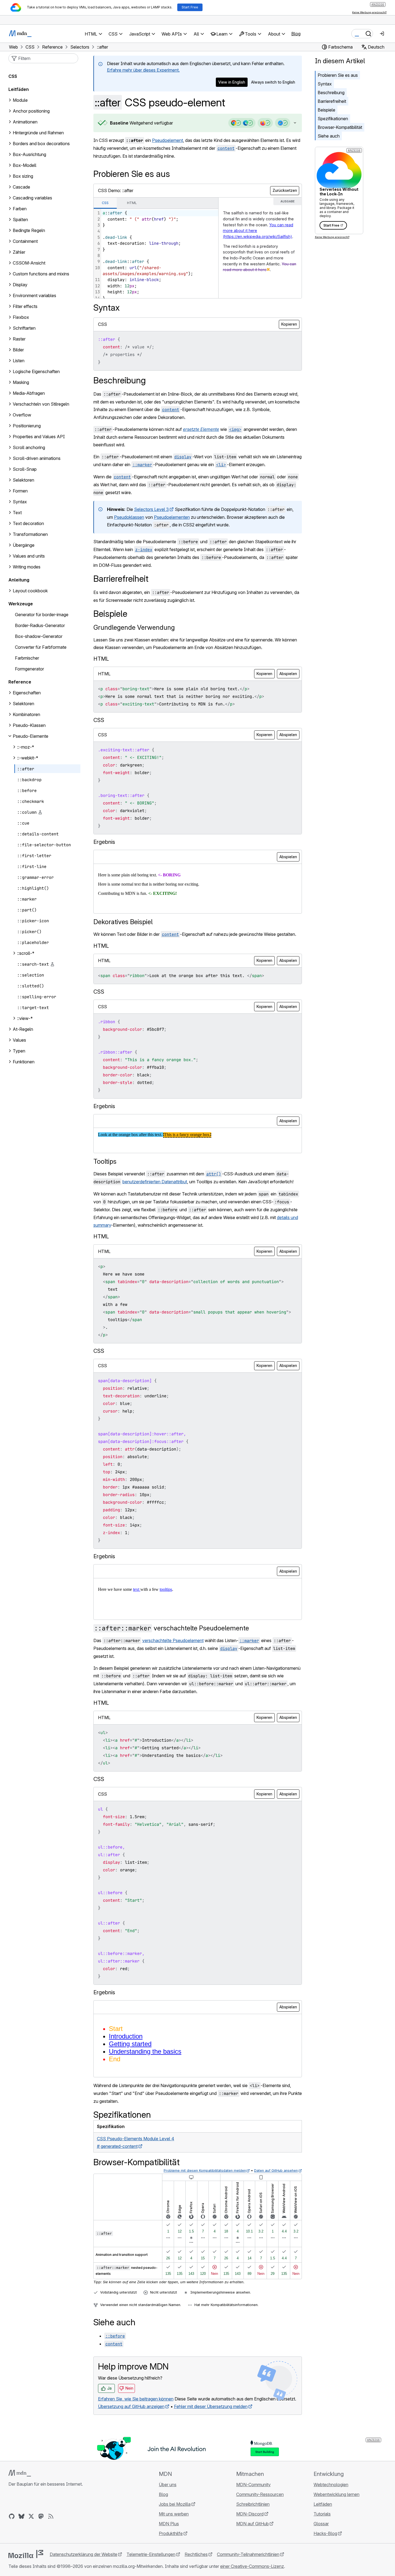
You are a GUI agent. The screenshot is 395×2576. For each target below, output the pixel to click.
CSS (13, 76)
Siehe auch (329, 136)
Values (19, 1040)
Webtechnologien (331, 2485)
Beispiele (326, 110)
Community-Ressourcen (260, 2494)
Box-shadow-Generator (39, 636)
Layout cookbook (30, 591)
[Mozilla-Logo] (26, 2554)
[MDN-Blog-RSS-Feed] (51, 2516)
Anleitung (19, 580)
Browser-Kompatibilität (340, 127)
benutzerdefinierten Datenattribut (155, 1182)
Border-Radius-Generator (40, 625)
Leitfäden (19, 89)
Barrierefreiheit (332, 101)
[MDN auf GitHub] (12, 2516)
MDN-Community (253, 2485)
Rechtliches (196, 2554)
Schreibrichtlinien (253, 2504)
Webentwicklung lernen (336, 2494)
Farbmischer (27, 658)
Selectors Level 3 (151, 509)
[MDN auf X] (31, 2516)
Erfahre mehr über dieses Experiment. (143, 70)
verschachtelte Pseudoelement (173, 1640)
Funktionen (24, 1062)
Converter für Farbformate (41, 647)
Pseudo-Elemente (31, 736)
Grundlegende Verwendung (134, 627)
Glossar (321, 2524)
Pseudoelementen (172, 517)
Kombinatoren (26, 714)
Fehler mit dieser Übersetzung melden (211, 2406)
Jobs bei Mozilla (175, 2504)
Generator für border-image (42, 615)
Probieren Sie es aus (338, 75)
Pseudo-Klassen (29, 725)
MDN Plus (169, 2524)
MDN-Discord (250, 2514)
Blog (296, 34)
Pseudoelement (168, 140)
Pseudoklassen (129, 517)
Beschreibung (331, 93)
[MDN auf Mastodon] (41, 2516)
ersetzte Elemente (201, 429)
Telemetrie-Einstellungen (151, 2554)
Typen (19, 1051)
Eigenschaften (27, 693)
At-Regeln (23, 1029)
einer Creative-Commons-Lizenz (252, 2566)
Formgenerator (29, 669)
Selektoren (23, 704)
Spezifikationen (333, 119)
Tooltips (105, 1161)
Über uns (168, 2485)
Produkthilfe (171, 2533)
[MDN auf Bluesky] (21, 2516)
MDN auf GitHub (252, 2524)
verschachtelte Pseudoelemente (172, 1628)
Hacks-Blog (325, 2533)
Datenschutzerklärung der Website (83, 2554)
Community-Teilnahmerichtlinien (248, 2554)
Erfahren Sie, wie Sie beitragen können (136, 2399)
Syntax (325, 84)
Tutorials (322, 2514)
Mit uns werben (174, 2514)
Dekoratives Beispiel (123, 922)
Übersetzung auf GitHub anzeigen (131, 2406)
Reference (20, 682)
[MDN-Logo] (20, 2473)
